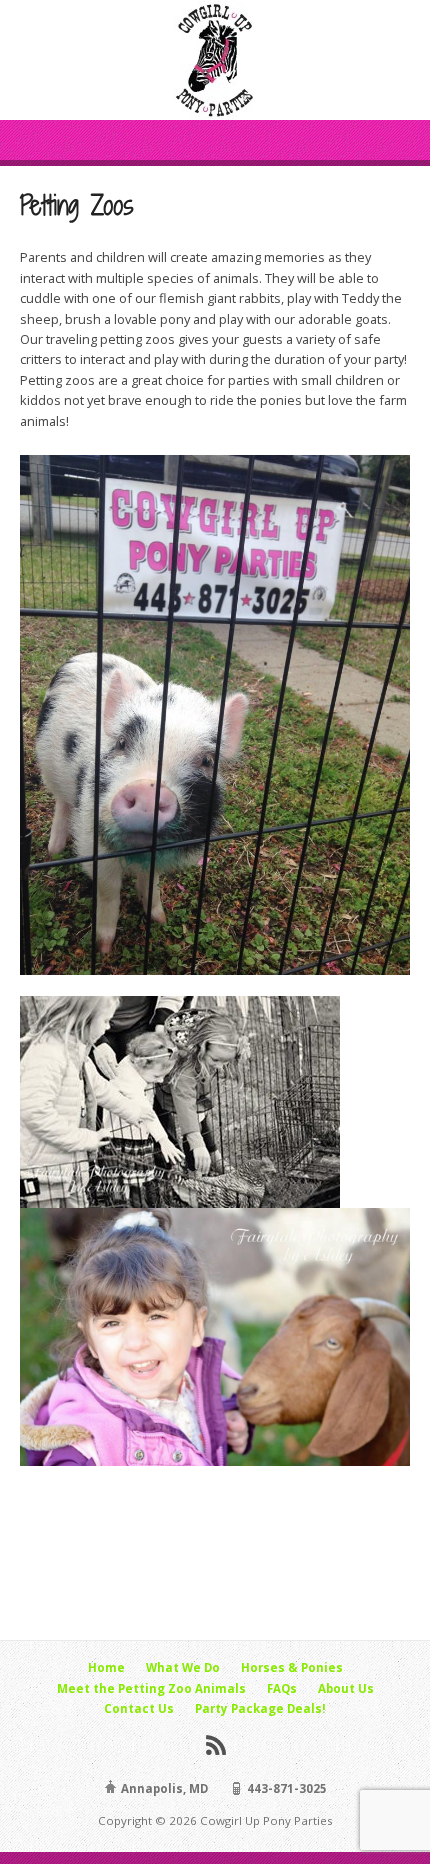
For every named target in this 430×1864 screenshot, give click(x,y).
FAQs (282, 1688)
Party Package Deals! (260, 1708)
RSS (215, 1744)
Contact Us (139, 1708)
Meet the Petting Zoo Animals (151, 1688)
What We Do (183, 1667)
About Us (346, 1688)
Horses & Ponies (292, 1667)
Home (106, 1667)
